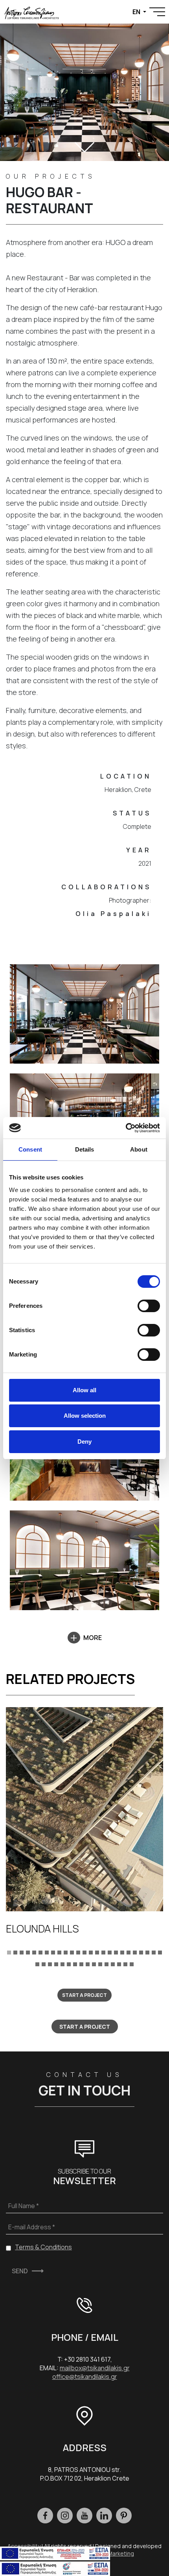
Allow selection (85, 1416)
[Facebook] (45, 2516)
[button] (9, 1952)
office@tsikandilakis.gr (85, 2377)
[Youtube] (84, 2516)
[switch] (149, 1306)
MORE (93, 1638)
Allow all (84, 1390)
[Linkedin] (104, 2516)
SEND (20, 2271)
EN (137, 12)
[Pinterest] (124, 2516)
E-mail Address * (32, 2227)
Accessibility (24, 2546)
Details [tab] (85, 1149)
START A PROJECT (84, 1995)
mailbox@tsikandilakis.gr (95, 2368)
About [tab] (139, 1149)
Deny (84, 1442)
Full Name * (24, 2206)
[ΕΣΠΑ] (55, 2568)
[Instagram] (65, 2516)
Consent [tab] (30, 1149)
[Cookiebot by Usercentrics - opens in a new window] (126, 1128)
